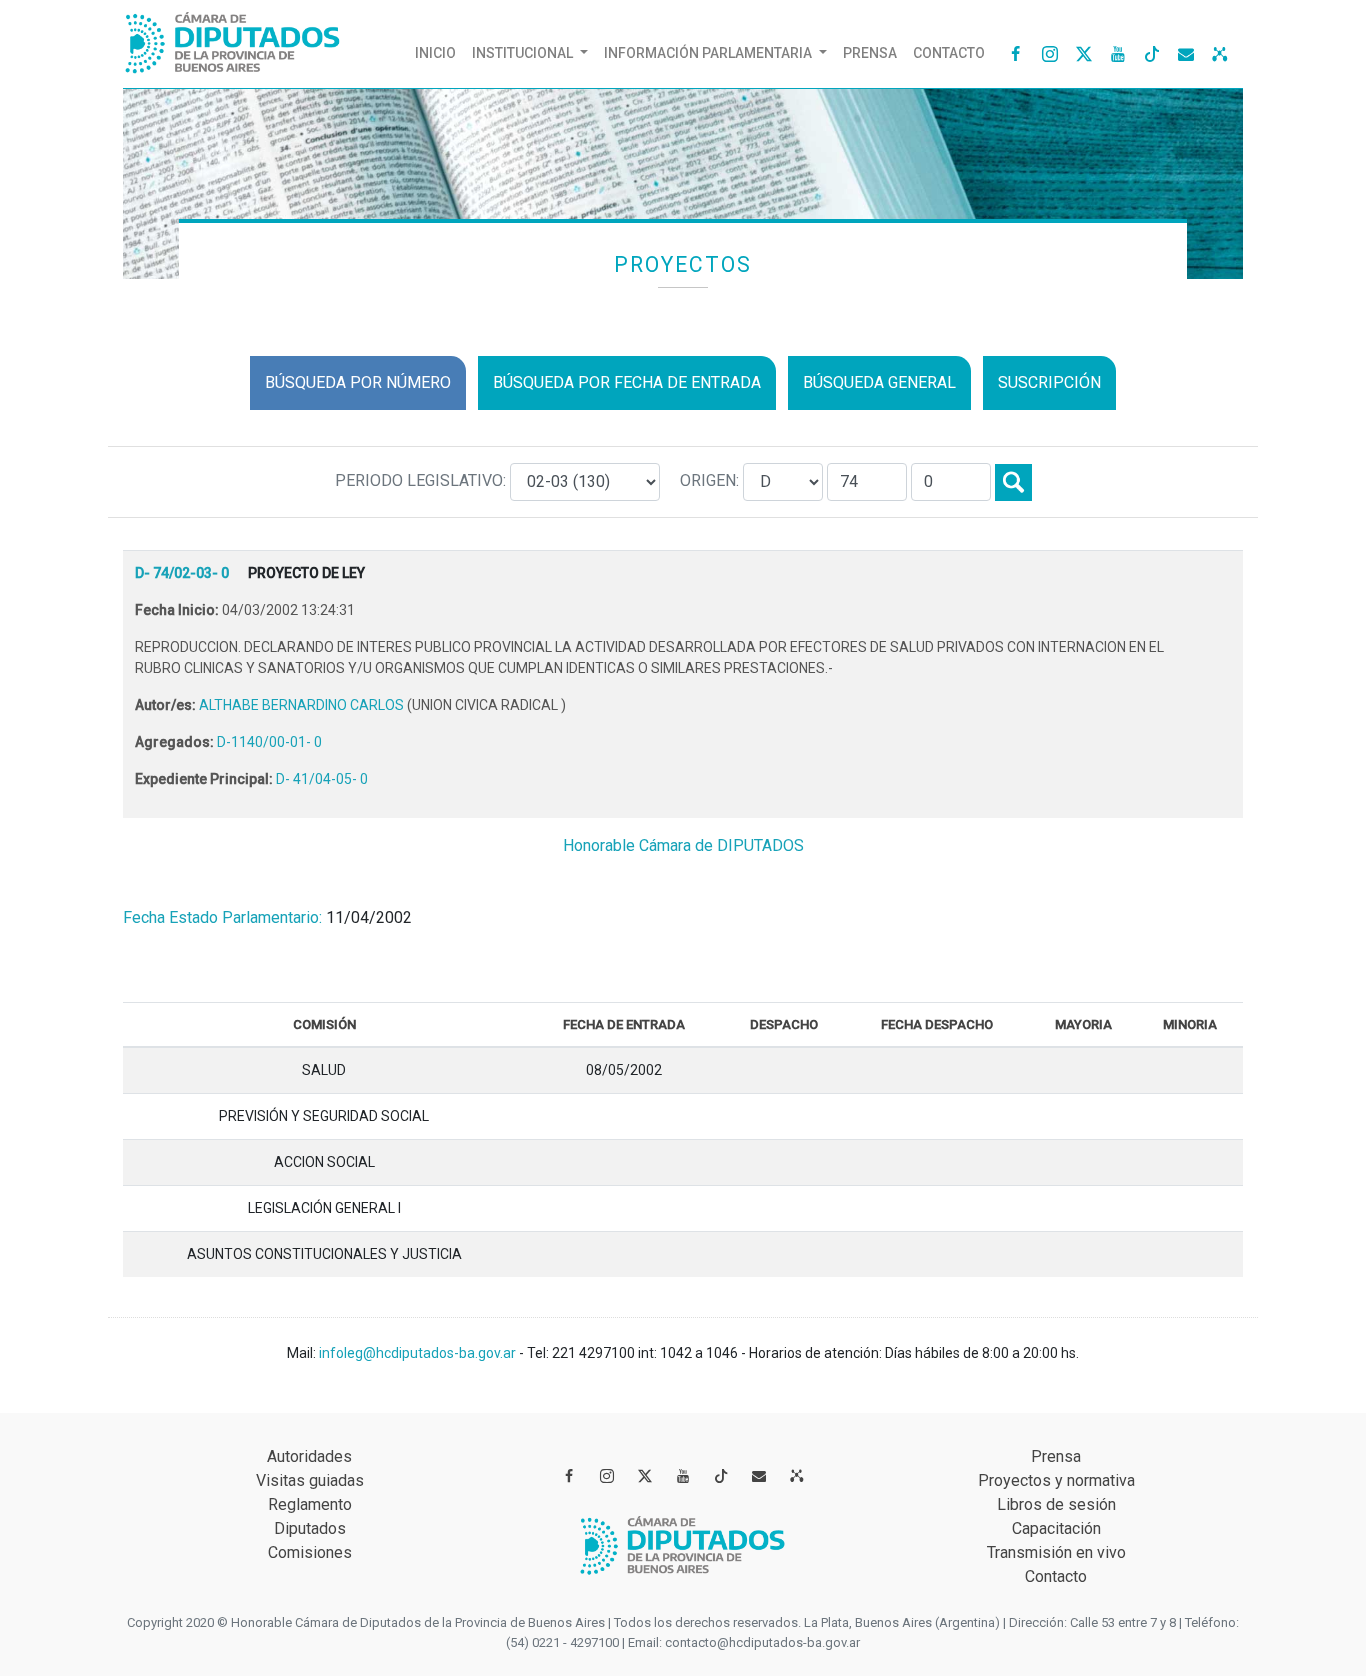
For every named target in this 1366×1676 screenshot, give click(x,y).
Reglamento (310, 1504)
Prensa (870, 53)
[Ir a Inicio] (233, 38)
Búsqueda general (879, 382)
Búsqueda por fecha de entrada (627, 382)
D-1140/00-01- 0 (269, 742)
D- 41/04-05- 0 (322, 779)
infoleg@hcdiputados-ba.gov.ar (419, 1353)
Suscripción (1049, 382)
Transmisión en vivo (1056, 1552)
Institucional (524, 53)
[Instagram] (1050, 53)
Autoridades (309, 1456)
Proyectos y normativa (1056, 1480)
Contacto (949, 53)
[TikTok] (1152, 53)
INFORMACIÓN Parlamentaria (709, 53)
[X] (1084, 53)
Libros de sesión (1056, 1504)
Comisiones (310, 1552)
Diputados (310, 1528)
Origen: (711, 480)
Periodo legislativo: (422, 480)
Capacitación (1056, 1528)
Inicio (439, 52)
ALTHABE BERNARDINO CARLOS (303, 705)
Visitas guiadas (310, 1480)
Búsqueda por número (358, 382)
